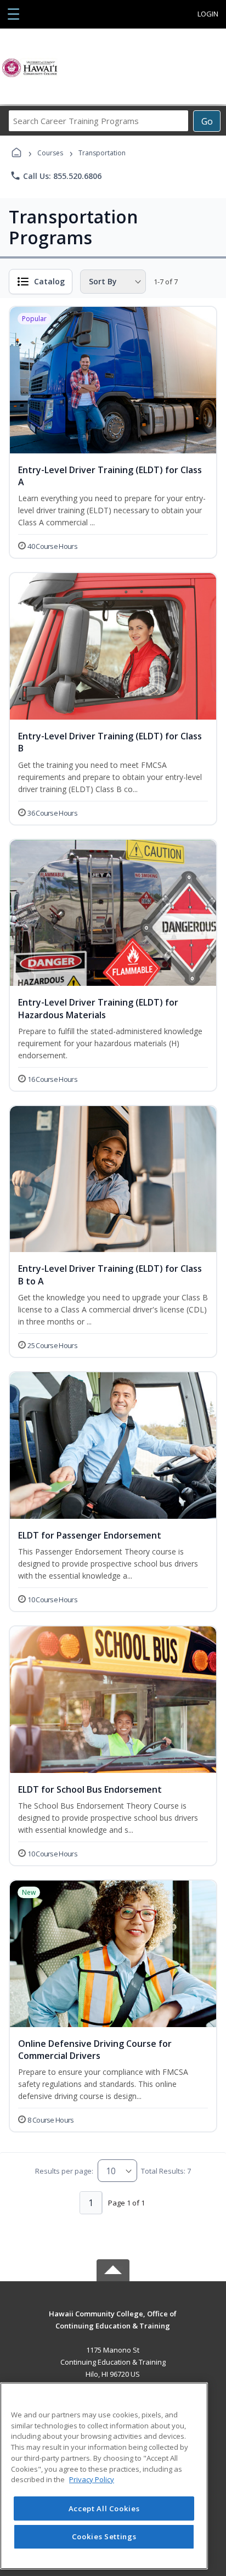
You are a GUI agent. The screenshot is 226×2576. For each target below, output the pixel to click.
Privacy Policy (92, 2479)
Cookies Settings (104, 2536)
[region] (104, 2476)
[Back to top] (113, 2322)
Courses (50, 153)
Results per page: (64, 2171)
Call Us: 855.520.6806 (56, 176)
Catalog (49, 281)
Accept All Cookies (104, 2508)
